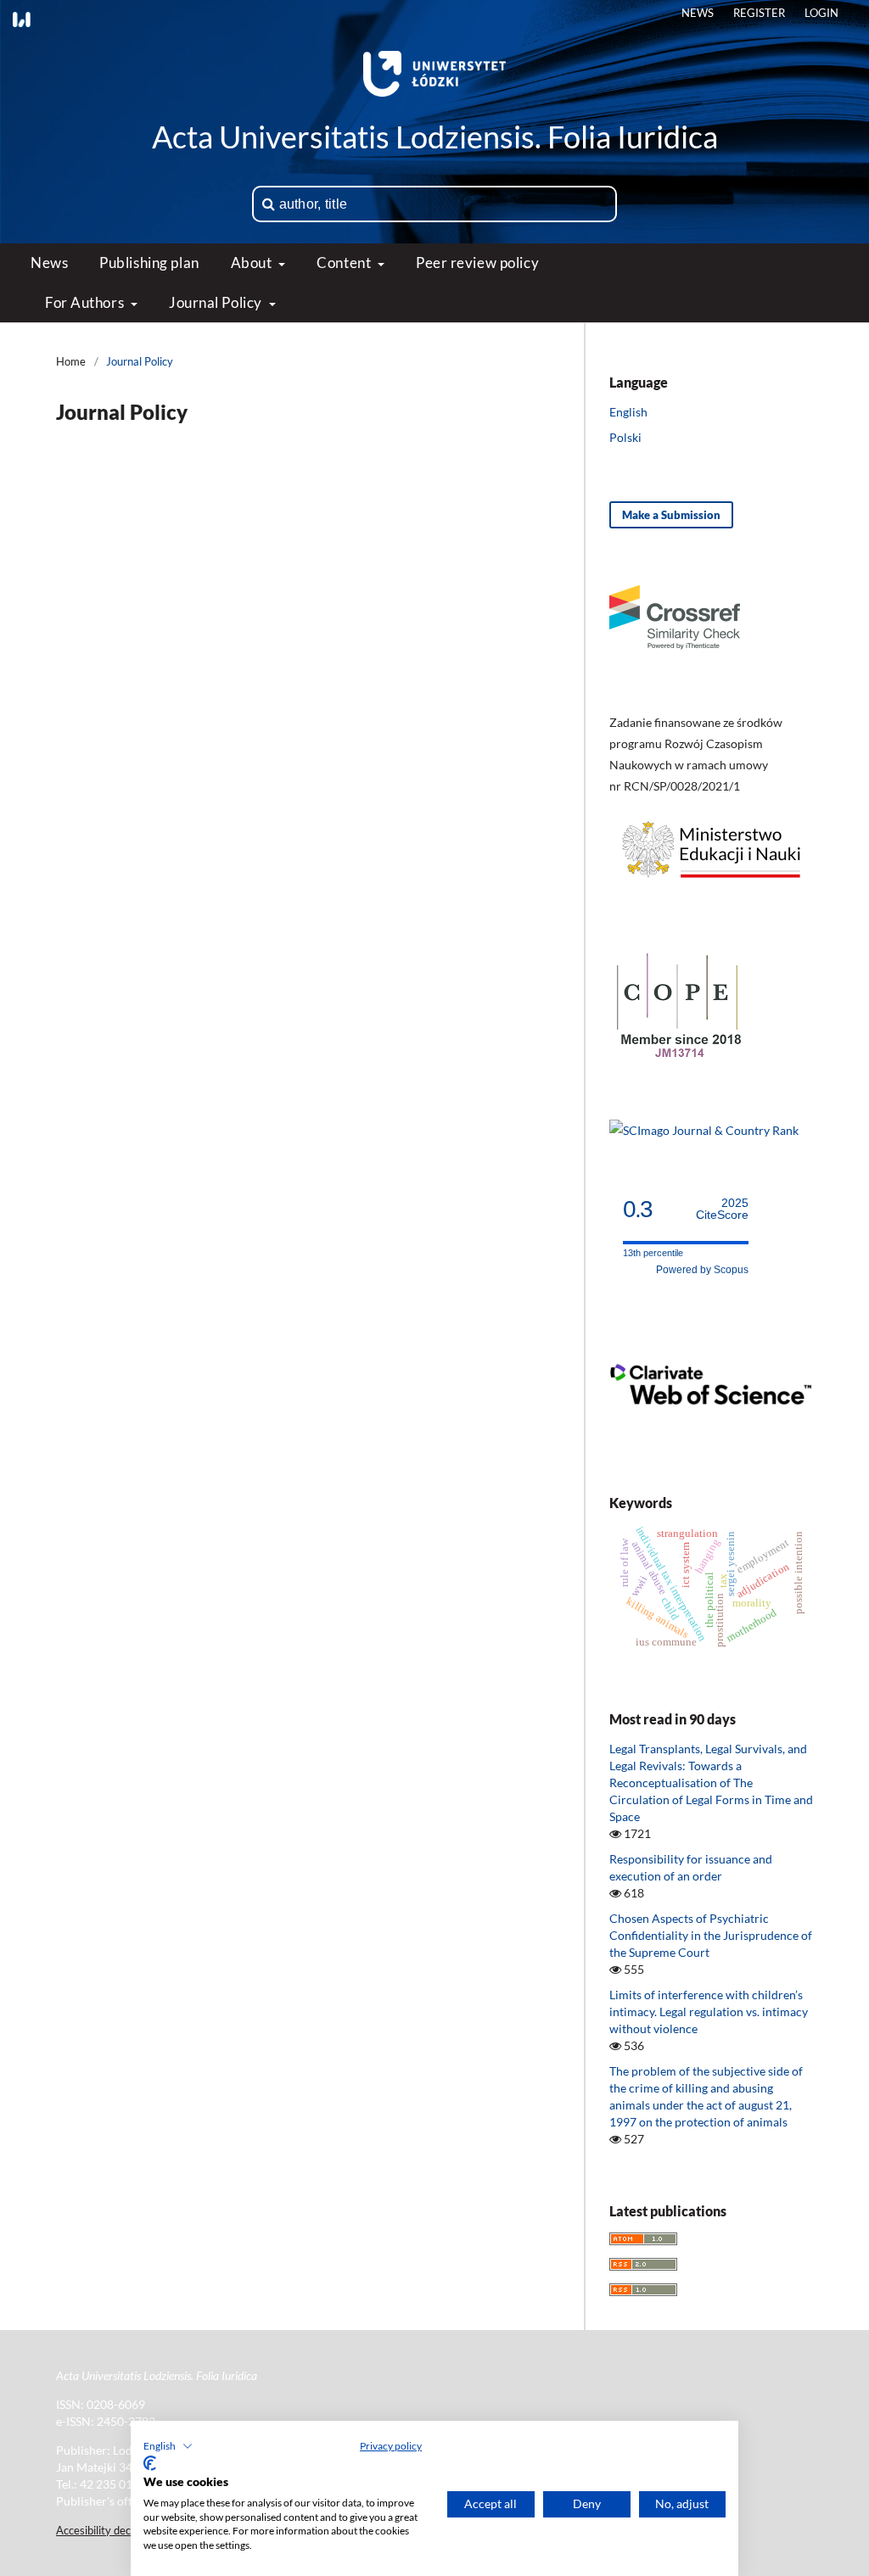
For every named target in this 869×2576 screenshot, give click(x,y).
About (253, 263)
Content (345, 263)
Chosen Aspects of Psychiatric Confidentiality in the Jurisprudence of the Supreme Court (711, 1935)
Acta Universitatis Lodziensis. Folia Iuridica (435, 137)
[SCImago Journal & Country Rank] (704, 1130)
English (628, 412)
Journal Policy (217, 302)
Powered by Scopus (702, 1270)
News (49, 263)
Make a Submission (671, 515)
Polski (625, 437)
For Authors (86, 302)
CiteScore (722, 1209)
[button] (168, 2446)
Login (821, 13)
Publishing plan (149, 263)
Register (759, 13)
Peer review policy (477, 263)
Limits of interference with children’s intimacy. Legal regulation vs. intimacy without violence (709, 2012)
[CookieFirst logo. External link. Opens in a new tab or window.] (150, 2463)
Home (71, 361)
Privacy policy (391, 2446)
